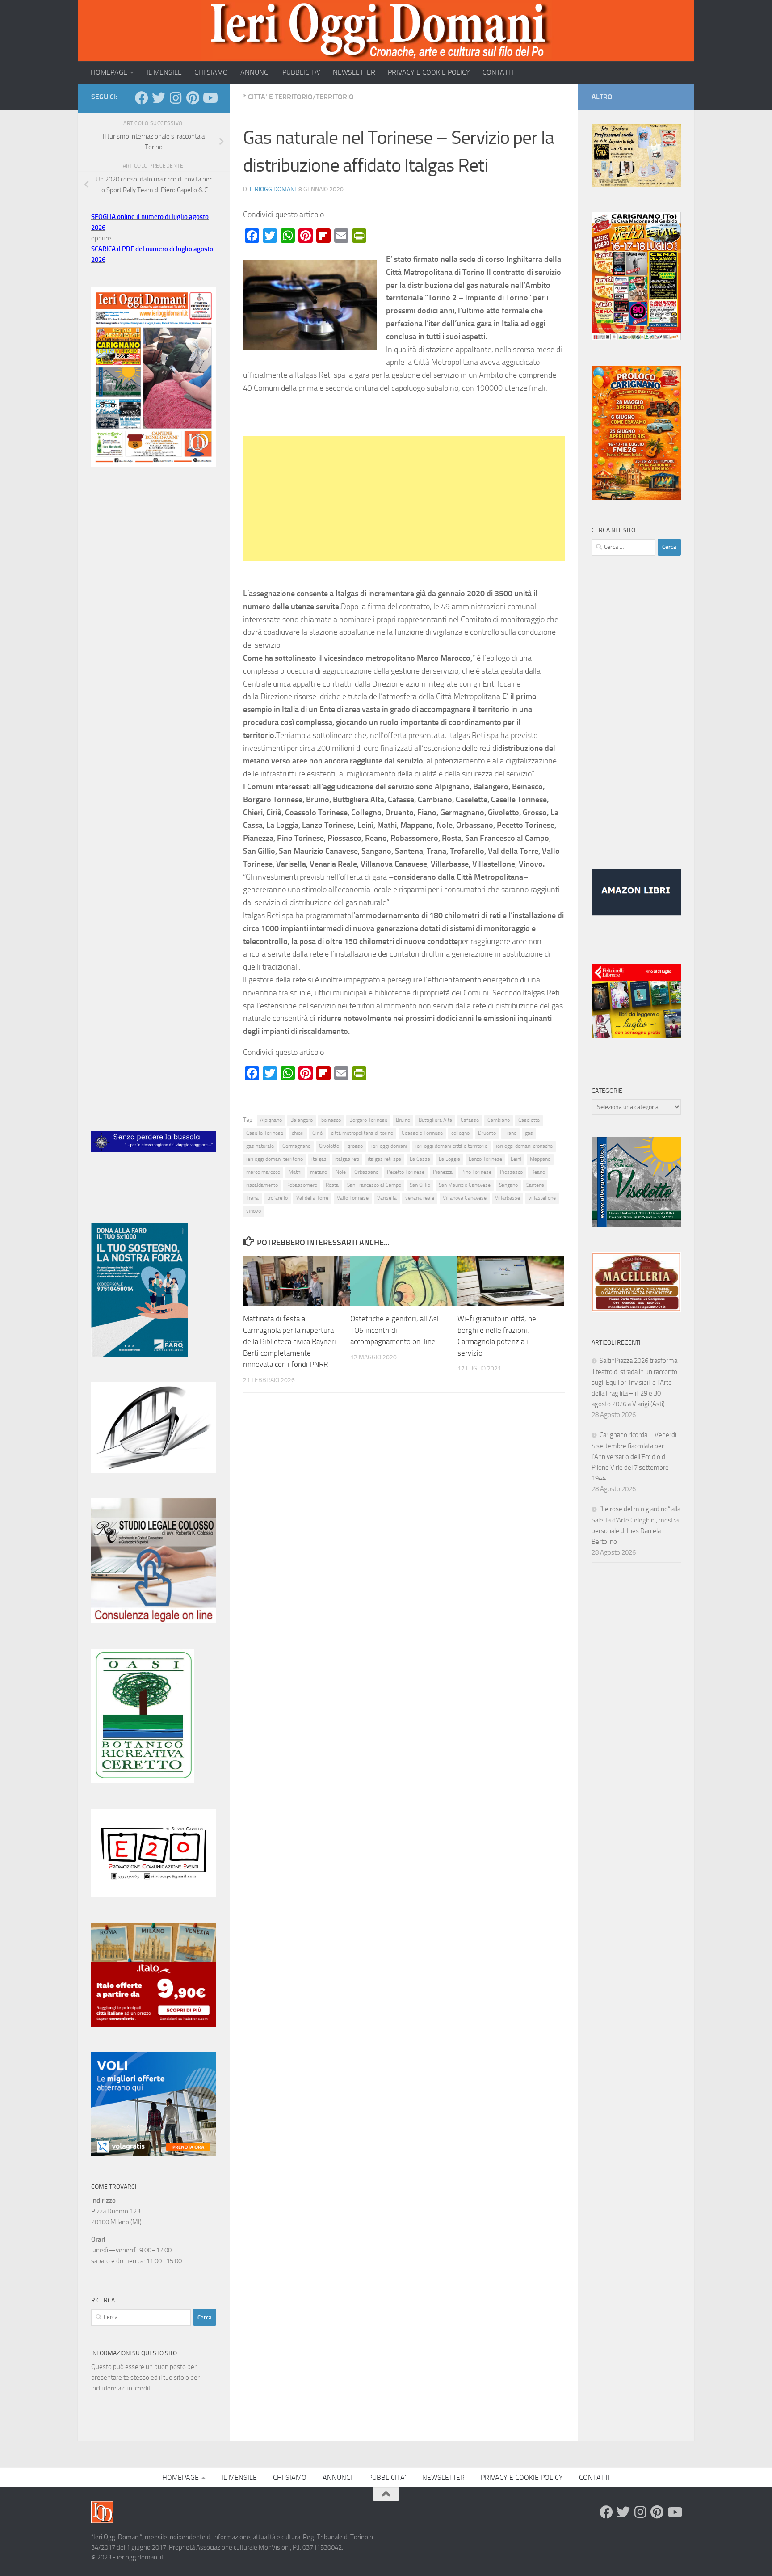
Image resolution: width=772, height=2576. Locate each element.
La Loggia (449, 1159)
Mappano (540, 1159)
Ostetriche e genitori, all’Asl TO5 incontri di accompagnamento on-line (394, 1330)
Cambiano (499, 1120)
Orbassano (366, 1172)
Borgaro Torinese (368, 1120)
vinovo (254, 1211)
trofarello (277, 1198)
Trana (252, 1198)
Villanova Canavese (465, 1198)
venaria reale (420, 1198)
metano (319, 1172)
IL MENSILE (164, 72)
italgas (319, 1159)
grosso (355, 1146)
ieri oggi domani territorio (275, 1159)
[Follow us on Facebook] (142, 98)
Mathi (295, 1172)
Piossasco (511, 1172)
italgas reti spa (384, 1159)
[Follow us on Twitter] (159, 98)
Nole (341, 1172)
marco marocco (263, 1172)
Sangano (508, 1185)
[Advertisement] (404, 499)
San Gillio (420, 1185)
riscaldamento (262, 1185)
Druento (487, 1133)
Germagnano (296, 1146)
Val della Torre (312, 1198)
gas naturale (260, 1146)
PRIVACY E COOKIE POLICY (429, 72)
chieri (298, 1133)
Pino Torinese (476, 1172)
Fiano (510, 1133)
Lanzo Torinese (485, 1159)
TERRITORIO (335, 97)
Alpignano (271, 1120)
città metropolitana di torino (362, 1133)
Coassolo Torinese (422, 1133)
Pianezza (443, 1172)
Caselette (529, 1120)
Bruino (403, 1120)
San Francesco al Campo (374, 1185)
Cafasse (470, 1120)
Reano (538, 1172)
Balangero (302, 1120)
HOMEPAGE (109, 72)
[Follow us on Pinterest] (193, 98)
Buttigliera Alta (435, 1120)
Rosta (332, 1185)
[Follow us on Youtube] (210, 98)
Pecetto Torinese (406, 1172)
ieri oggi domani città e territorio (451, 1146)
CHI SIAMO (211, 72)
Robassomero (302, 1185)
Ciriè (317, 1133)
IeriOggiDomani (273, 189)
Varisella (387, 1198)
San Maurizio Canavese (465, 1185)
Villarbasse (508, 1198)
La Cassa (420, 1159)
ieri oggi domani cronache (524, 1146)
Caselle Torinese (265, 1133)
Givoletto (329, 1146)
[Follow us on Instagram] (176, 98)
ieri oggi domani (389, 1146)
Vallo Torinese (353, 1198)
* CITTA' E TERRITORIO (278, 97)
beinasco (331, 1120)
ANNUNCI (255, 72)
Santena (535, 1185)
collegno (460, 1133)
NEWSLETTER (354, 72)
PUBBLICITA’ (301, 72)
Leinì (516, 1159)
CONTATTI (498, 72)
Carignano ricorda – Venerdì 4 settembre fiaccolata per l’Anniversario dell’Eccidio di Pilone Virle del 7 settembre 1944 (634, 1457)
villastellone (542, 1198)
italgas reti (347, 1159)
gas (529, 1133)
